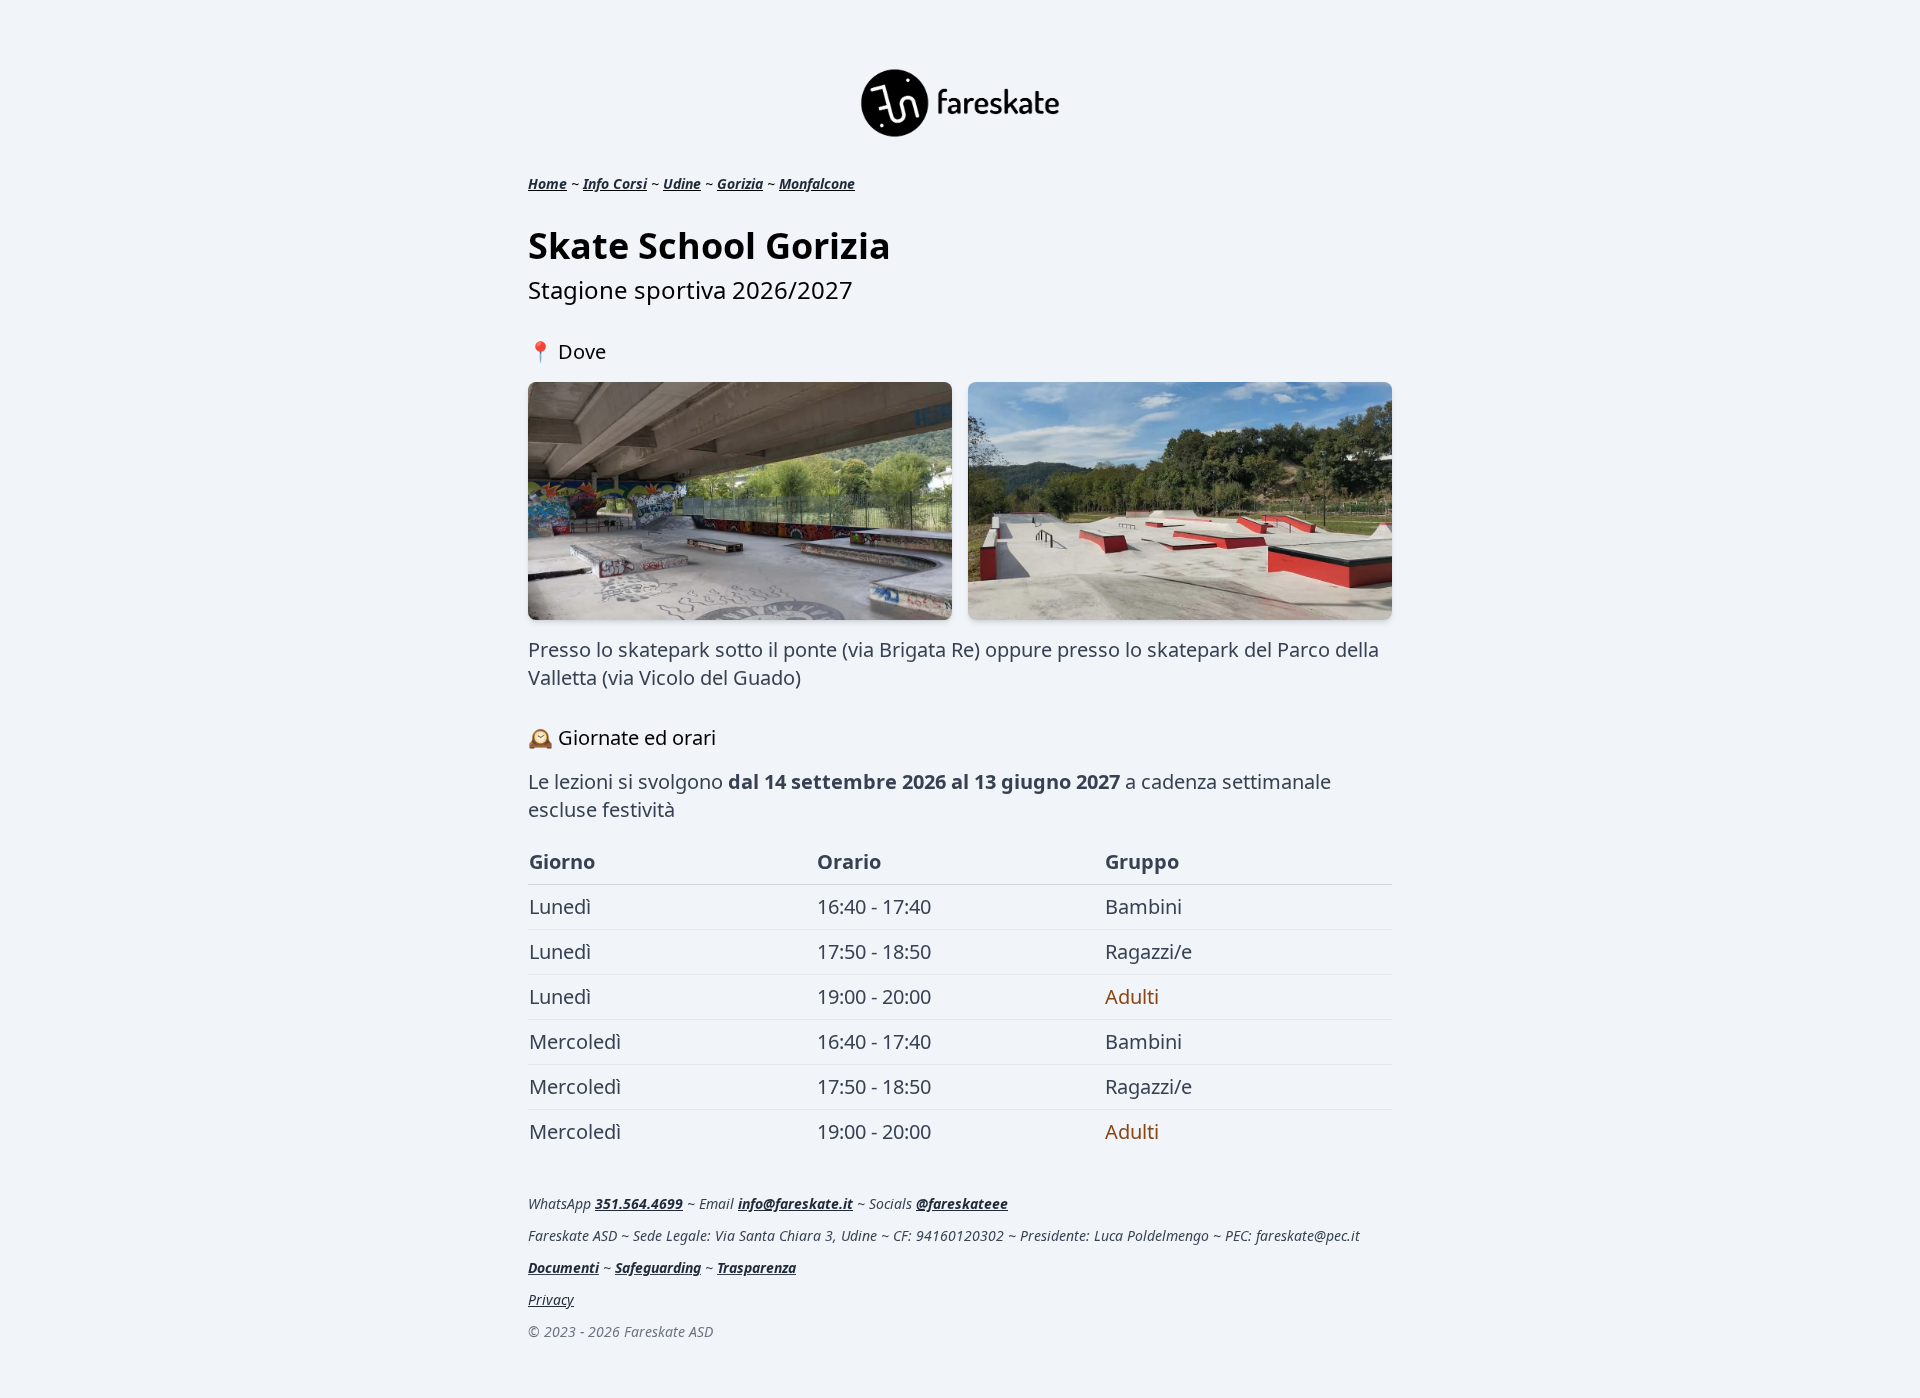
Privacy (551, 1299)
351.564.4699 (639, 1203)
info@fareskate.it (795, 1203)
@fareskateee (962, 1203)
